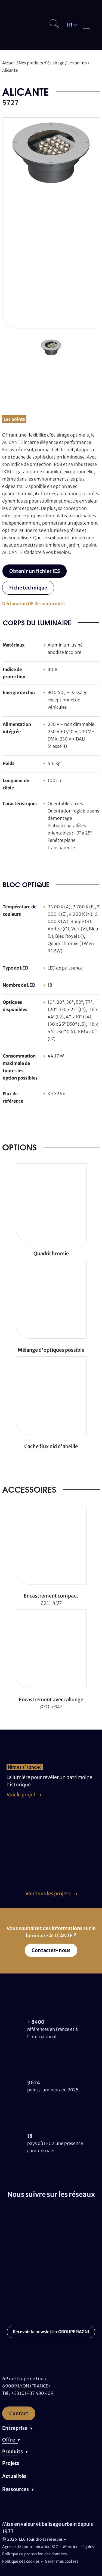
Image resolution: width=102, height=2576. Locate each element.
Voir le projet (21, 1795)
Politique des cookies (21, 2561)
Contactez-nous (51, 1950)
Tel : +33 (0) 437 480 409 (28, 2393)
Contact (19, 2413)
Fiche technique (28, 588)
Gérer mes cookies (62, 2561)
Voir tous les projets (48, 1893)
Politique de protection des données (35, 2554)
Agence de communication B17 (30, 2547)
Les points (77, 63)
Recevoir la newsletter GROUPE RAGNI (51, 2332)
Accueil (9, 63)
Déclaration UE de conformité (33, 604)
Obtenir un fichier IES (35, 571)
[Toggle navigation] (88, 25)
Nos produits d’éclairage (41, 63)
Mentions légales (79, 2547)
